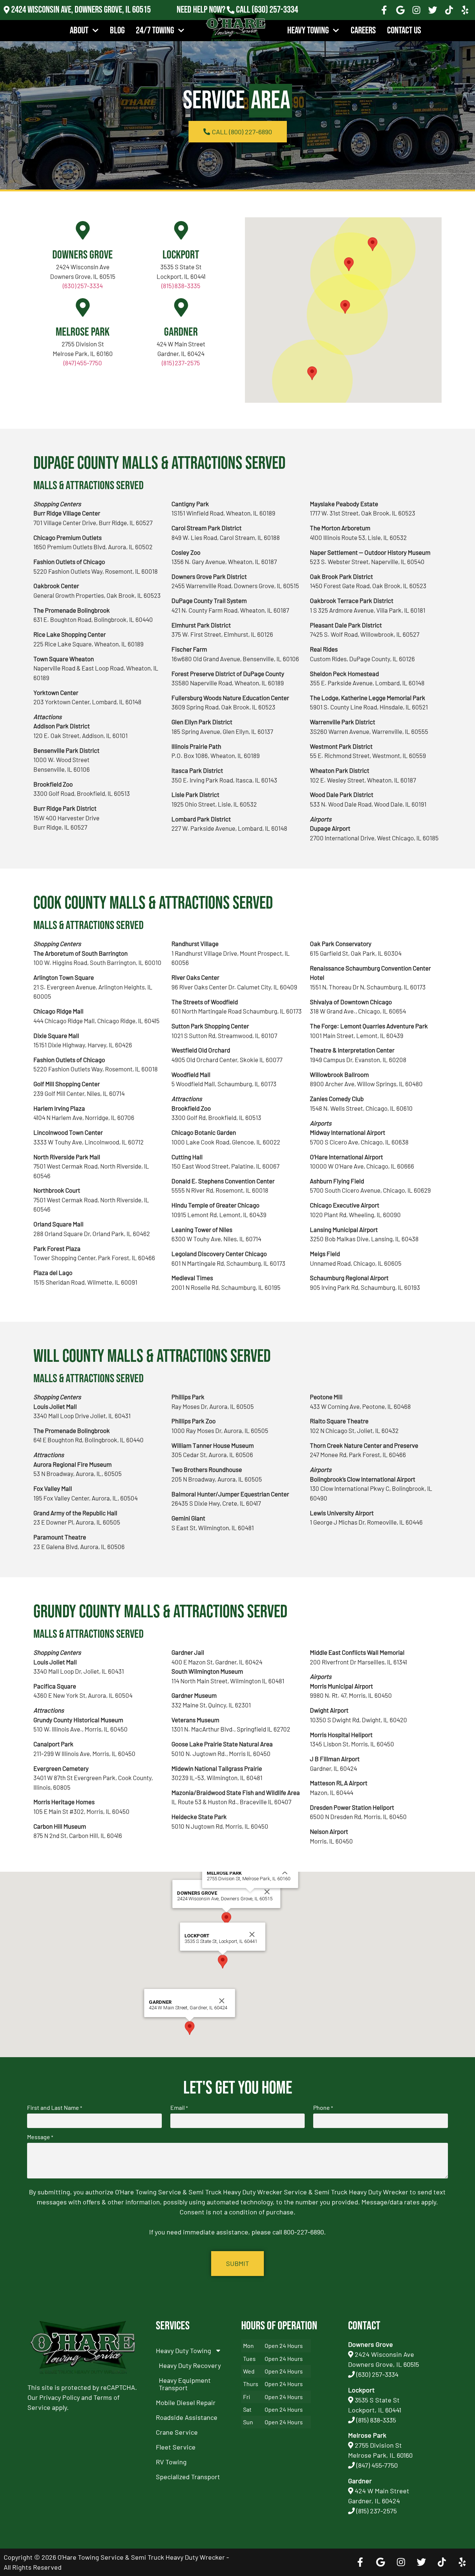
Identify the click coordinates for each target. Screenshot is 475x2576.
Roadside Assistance (187, 2417)
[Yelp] (465, 10)
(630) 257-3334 (275, 10)
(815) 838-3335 (181, 286)
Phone (323, 2108)
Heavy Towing (308, 31)
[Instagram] (417, 10)
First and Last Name (55, 2108)
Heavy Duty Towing (184, 2351)
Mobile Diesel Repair (186, 2402)
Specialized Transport (188, 2477)
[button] (349, 264)
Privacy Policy (60, 2397)
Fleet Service (176, 2447)
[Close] (267, 1892)
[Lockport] (181, 230)
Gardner (181, 332)
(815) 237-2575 (275, 20)
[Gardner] (181, 307)
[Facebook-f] (384, 10)
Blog (117, 31)
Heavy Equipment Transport (185, 2384)
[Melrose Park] (83, 307)
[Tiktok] (449, 10)
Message (40, 2137)
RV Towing (171, 2462)
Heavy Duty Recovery (190, 2365)
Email (179, 2108)
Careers (363, 31)
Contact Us (404, 31)
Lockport (181, 255)
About (79, 31)
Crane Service (177, 2432)
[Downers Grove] (83, 230)
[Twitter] (433, 10)
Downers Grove (83, 255)
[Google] (400, 10)
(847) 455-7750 (83, 363)
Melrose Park (83, 332)
